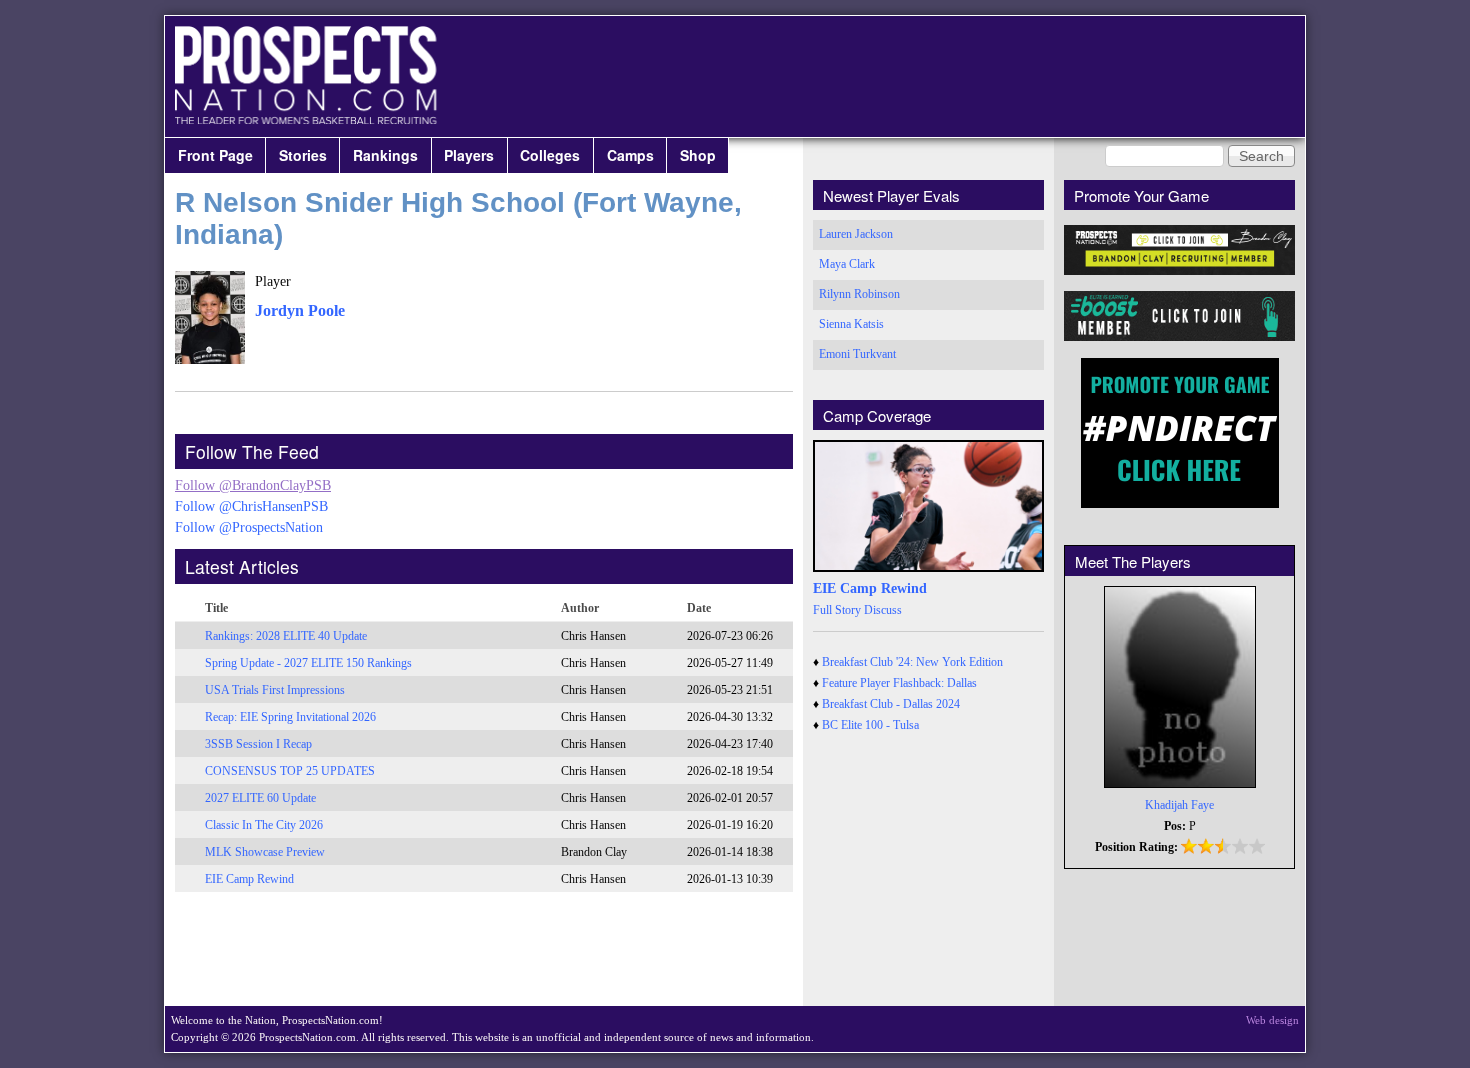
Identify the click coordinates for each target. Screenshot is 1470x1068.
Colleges (550, 155)
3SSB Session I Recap (258, 744)
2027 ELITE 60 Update (260, 798)
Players (469, 155)
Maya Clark (847, 264)
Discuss (883, 610)
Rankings (385, 155)
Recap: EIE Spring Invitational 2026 (290, 717)
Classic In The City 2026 (264, 825)
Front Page (215, 155)
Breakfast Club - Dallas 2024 (891, 704)
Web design (1272, 1020)
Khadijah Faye (1179, 805)
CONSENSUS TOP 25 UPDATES (290, 771)
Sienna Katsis (851, 324)
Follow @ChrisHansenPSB (251, 506)
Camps (630, 155)
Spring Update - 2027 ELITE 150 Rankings (308, 663)
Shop (698, 155)
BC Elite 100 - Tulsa (870, 725)
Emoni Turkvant (857, 354)
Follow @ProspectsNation (249, 527)
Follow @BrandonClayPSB (253, 485)
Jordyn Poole (300, 310)
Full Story (837, 610)
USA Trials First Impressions (275, 690)
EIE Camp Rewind (249, 879)
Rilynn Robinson (859, 294)
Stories (303, 155)
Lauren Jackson (856, 234)
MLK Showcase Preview (265, 852)
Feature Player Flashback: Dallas (899, 683)
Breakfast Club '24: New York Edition (912, 662)
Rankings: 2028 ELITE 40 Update (286, 636)
